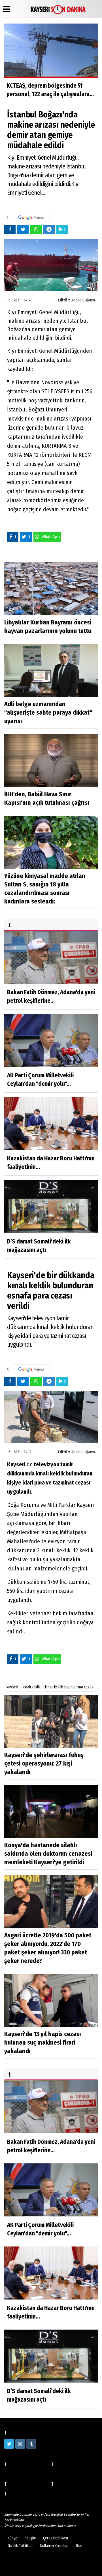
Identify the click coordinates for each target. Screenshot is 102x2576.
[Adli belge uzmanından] (51, 670)
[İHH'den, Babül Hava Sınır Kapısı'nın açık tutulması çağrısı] (51, 760)
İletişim (30, 2538)
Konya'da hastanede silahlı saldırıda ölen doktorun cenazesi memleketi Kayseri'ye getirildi (48, 1854)
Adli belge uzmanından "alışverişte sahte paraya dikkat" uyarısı (48, 712)
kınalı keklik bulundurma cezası (70, 1687)
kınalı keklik (32, 1687)
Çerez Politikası (56, 2538)
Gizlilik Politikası (21, 2546)
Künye (12, 2538)
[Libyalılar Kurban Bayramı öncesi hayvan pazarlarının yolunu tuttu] (51, 589)
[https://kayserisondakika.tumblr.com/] (31, 2444)
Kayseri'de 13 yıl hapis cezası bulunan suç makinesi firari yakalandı (43, 2042)
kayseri (12, 1687)
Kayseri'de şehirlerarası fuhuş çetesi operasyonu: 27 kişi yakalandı (44, 1763)
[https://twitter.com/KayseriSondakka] (9, 2444)
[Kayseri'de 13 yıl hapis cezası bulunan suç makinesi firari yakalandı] (51, 2000)
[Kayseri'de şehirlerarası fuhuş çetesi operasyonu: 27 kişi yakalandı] (51, 1721)
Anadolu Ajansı (83, 300)
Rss (79, 2546)
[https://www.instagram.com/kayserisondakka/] (20, 2444)
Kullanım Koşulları (54, 2546)
